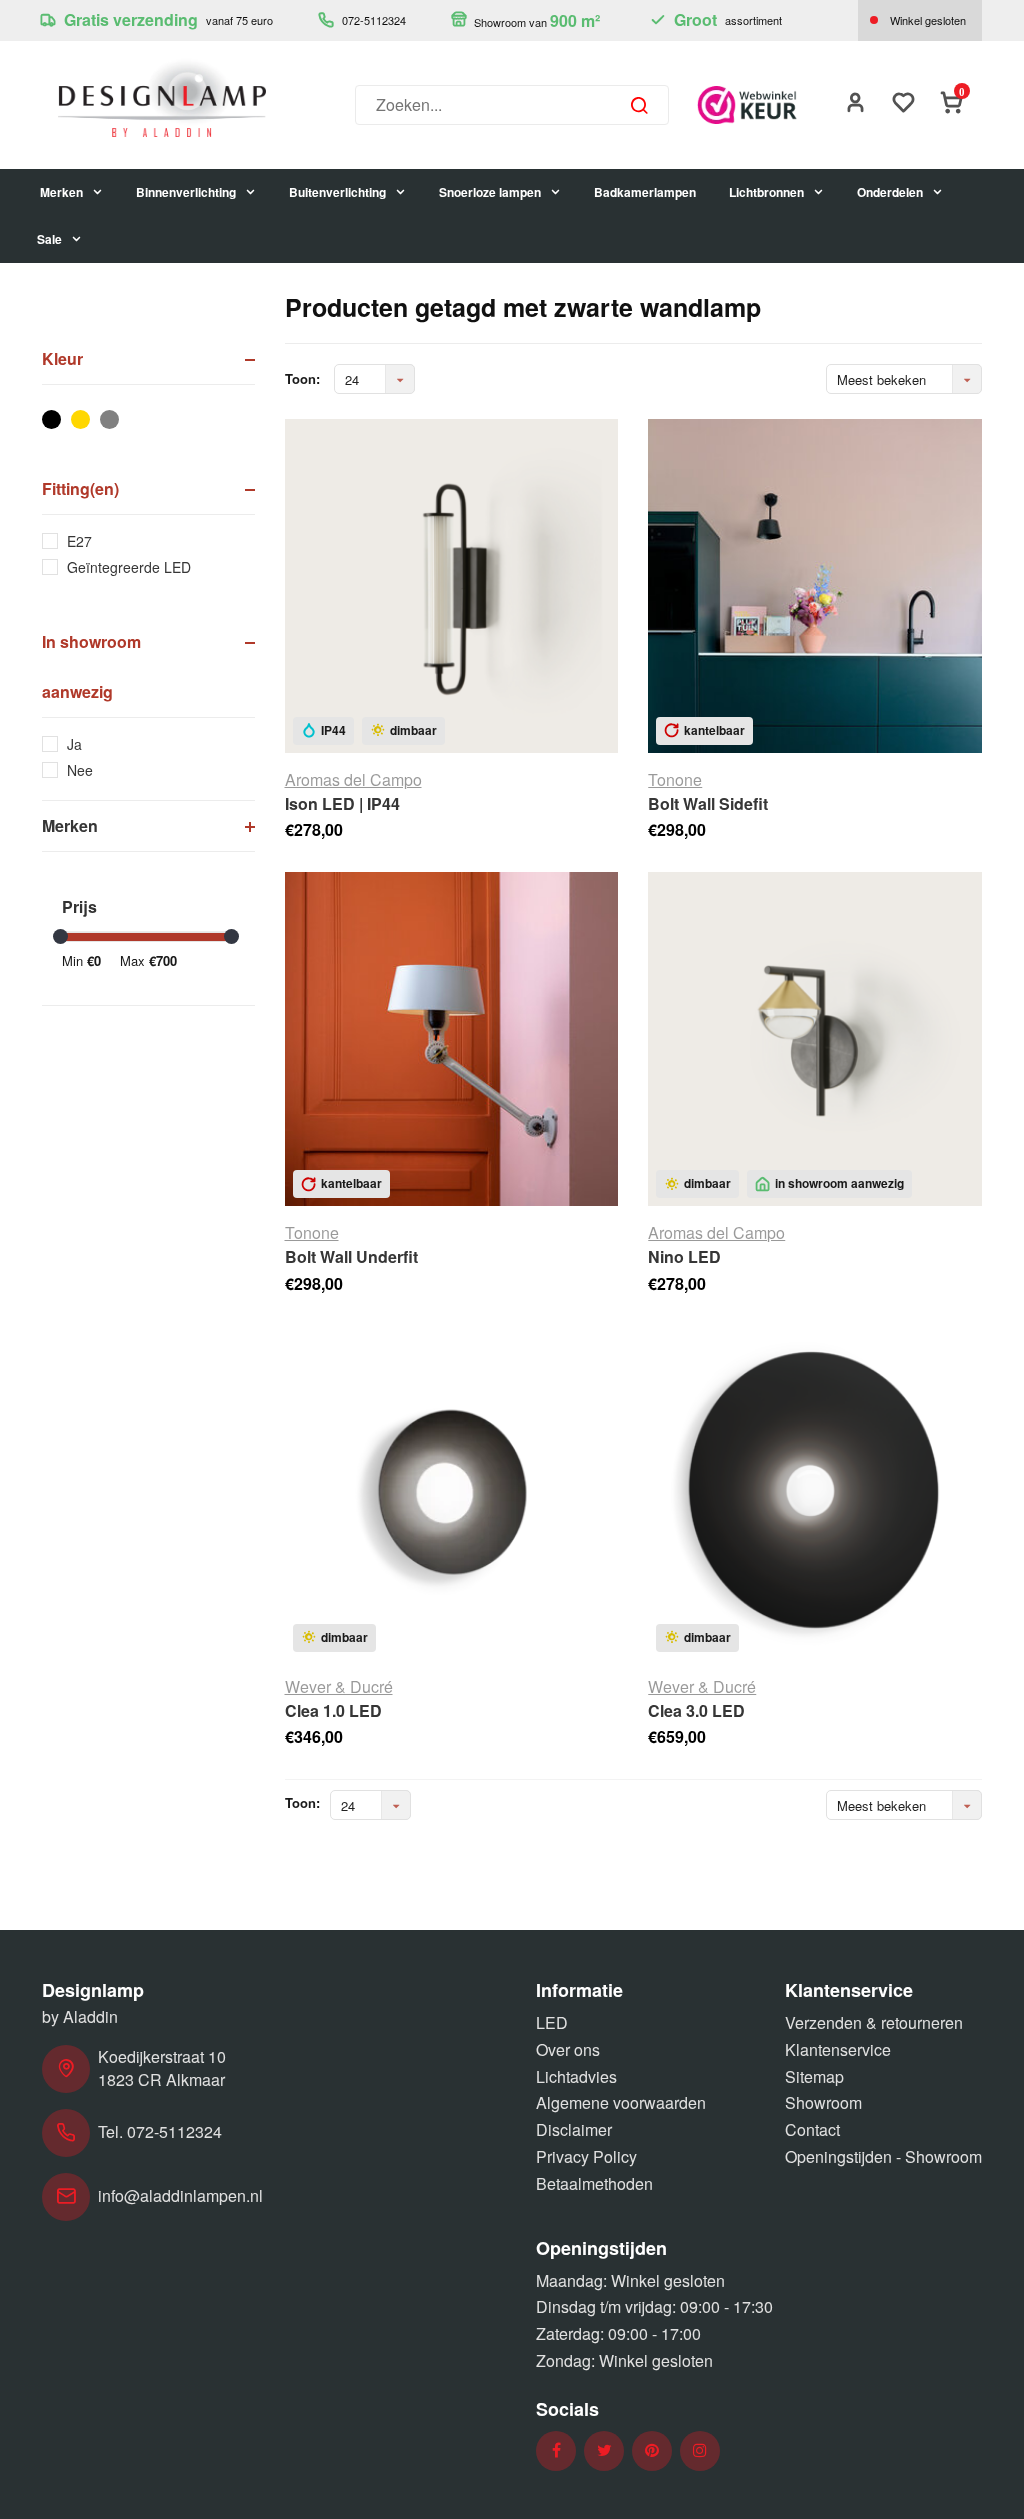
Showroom (823, 2102)
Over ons (568, 2049)
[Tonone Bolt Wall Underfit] (452, 1039)
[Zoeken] (639, 105)
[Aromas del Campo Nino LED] (815, 1039)
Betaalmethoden (594, 2183)
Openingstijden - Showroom (883, 2156)
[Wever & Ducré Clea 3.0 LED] (815, 1493)
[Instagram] (700, 2450)
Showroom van (535, 20)
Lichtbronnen (766, 192)
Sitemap (814, 2076)
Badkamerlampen (645, 192)
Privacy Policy (586, 2156)
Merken (61, 192)
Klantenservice (838, 2049)
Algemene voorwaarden (621, 2102)
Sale (49, 239)
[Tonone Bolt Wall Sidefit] (815, 586)
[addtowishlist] (904, 104)
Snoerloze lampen (490, 192)
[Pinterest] (652, 2450)
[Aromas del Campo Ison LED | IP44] (452, 586)
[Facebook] (556, 2450)
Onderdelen (890, 192)
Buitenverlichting (337, 192)
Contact (812, 2129)
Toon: (302, 379)
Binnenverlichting (186, 192)
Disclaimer (574, 2129)
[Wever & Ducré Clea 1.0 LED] (452, 1493)
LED (552, 2022)
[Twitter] (604, 2450)
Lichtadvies (576, 2076)
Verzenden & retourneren (874, 2022)
